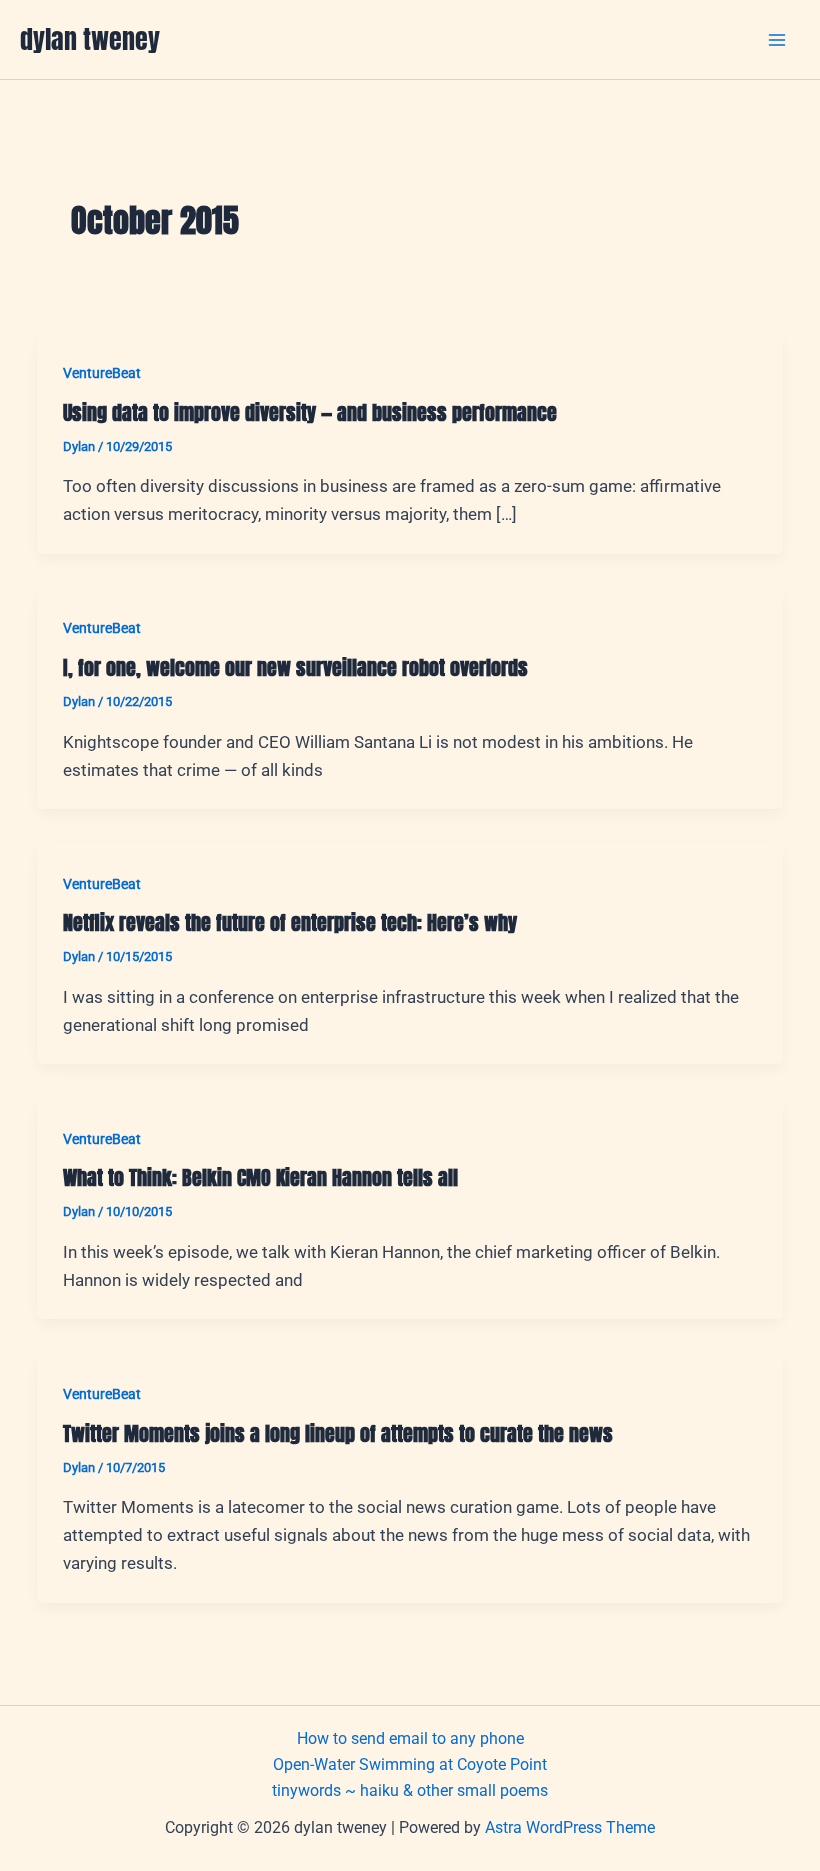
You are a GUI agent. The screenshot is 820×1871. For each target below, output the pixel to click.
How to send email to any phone (410, 1738)
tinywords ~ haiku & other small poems (410, 1790)
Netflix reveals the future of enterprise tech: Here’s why (290, 922)
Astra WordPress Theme (570, 1827)
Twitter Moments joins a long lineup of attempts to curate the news (338, 1433)
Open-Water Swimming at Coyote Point (410, 1764)
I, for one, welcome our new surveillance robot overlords (295, 667)
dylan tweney (90, 39)
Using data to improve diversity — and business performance (310, 412)
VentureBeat (102, 373)
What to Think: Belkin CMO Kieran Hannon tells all (260, 1177)
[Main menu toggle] (778, 40)
